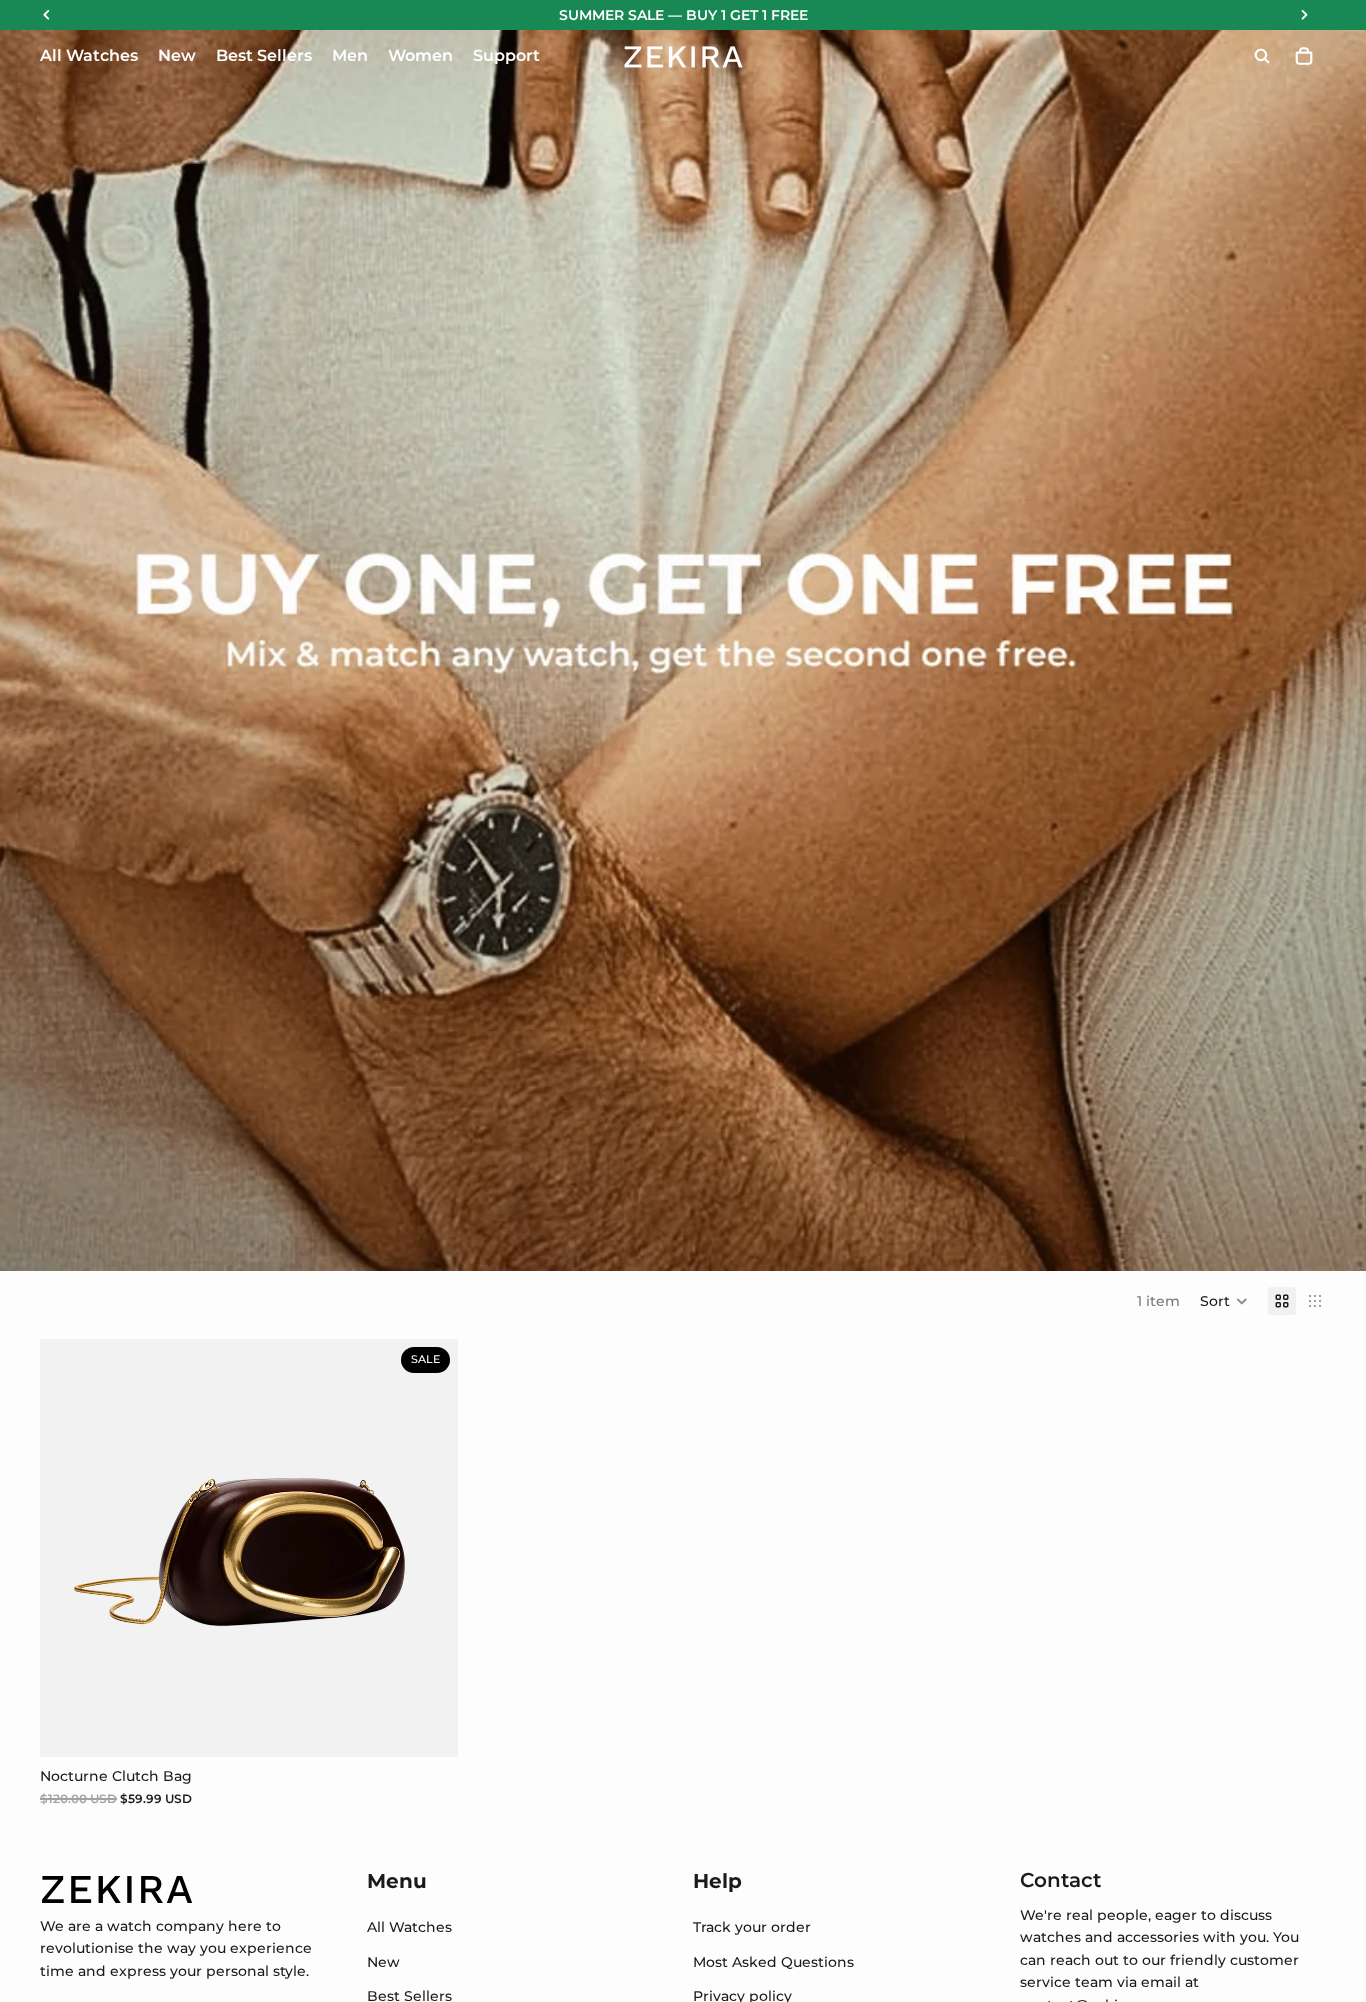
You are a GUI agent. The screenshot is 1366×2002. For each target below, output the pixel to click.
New (383, 1962)
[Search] (1262, 56)
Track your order (752, 1927)
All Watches (409, 1927)
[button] (1224, 1301)
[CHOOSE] (427, 1727)
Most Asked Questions (773, 1962)
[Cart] (1304, 56)
